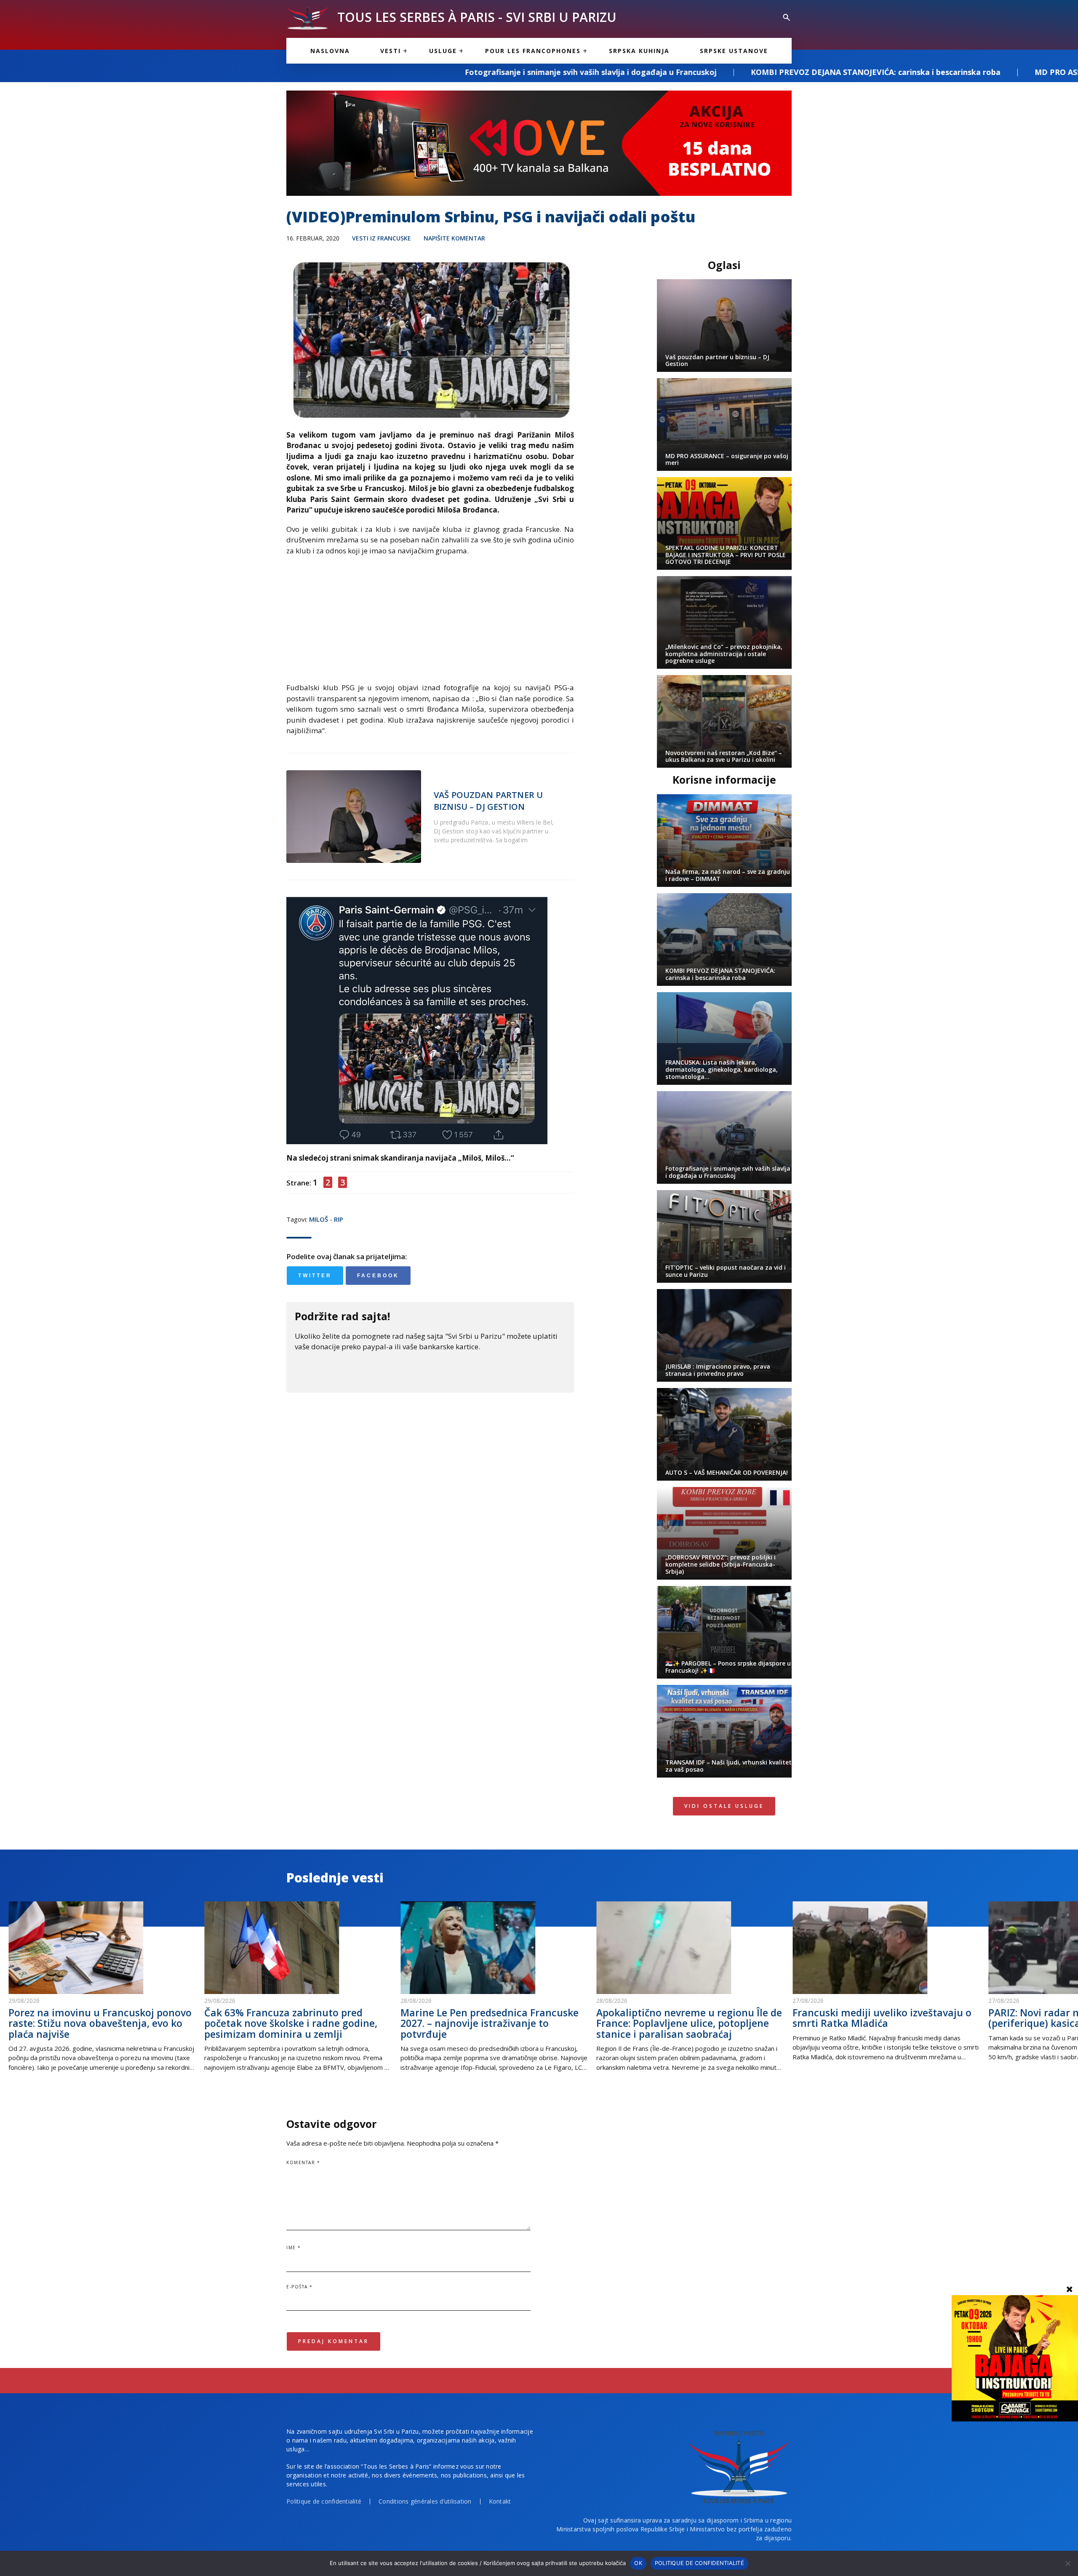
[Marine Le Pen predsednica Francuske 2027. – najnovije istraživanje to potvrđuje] (494, 1948)
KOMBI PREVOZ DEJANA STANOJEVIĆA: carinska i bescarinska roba (600, 72)
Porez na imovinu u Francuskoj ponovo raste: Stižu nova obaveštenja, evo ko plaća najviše (100, 2023)
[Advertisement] (430, 623)
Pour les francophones (533, 51)
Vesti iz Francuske (382, 238)
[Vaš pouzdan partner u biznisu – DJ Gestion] (354, 817)
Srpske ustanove (734, 51)
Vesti (391, 51)
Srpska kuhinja (639, 51)
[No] (1067, 2563)
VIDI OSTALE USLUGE (724, 1806)
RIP (339, 1219)
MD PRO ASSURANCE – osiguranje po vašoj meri (849, 72)
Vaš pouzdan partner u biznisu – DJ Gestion (488, 801)
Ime (294, 2248)
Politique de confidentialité (324, 2501)
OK (638, 2563)
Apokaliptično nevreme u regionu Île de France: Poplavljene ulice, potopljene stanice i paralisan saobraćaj (689, 2023)
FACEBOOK (378, 1276)
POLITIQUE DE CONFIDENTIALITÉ (699, 2563)
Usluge (443, 51)
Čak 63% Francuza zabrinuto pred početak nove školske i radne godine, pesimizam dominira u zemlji (291, 2023)
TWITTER (315, 1276)
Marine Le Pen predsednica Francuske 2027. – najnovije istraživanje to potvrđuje (490, 2023)
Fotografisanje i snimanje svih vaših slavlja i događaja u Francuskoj (315, 72)
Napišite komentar (454, 238)
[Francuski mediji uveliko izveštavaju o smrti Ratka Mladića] (886, 1948)
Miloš (319, 1219)
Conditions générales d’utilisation (425, 2501)
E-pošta (300, 2287)
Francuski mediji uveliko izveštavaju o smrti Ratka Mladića (882, 2018)
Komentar (303, 2162)
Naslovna (330, 51)
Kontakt (500, 2501)
